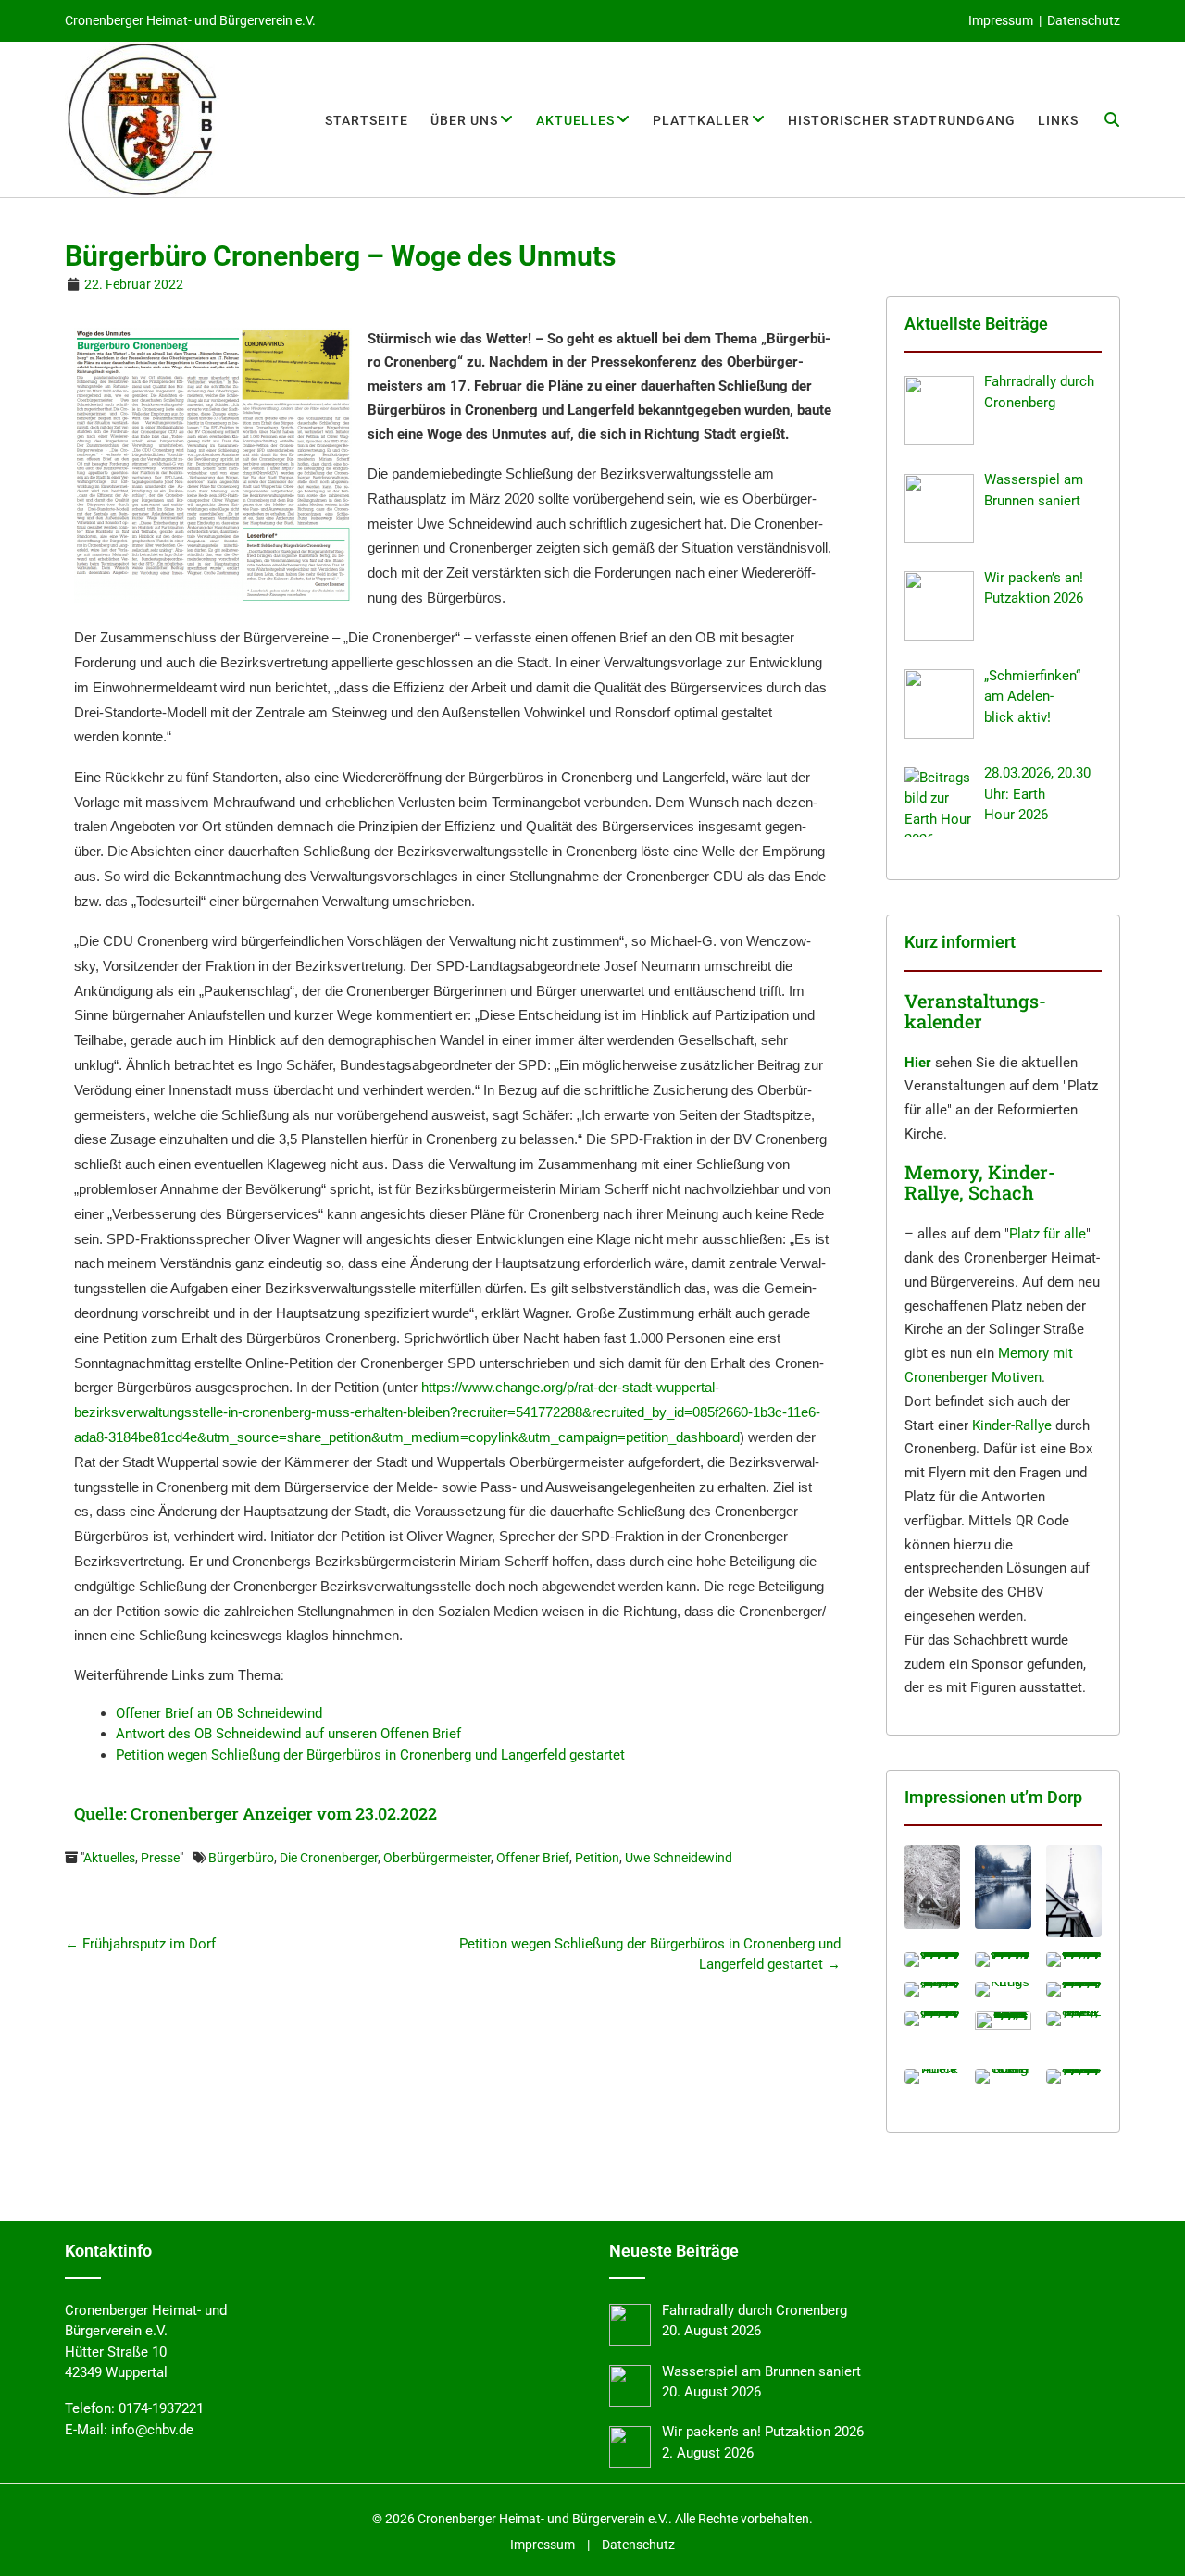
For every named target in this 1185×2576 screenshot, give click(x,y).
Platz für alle (1048, 1234)
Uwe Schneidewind (679, 1858)
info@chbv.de (152, 2430)
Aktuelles (109, 1858)
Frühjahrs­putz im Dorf (140, 1944)
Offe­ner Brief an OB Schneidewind (219, 1713)
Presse (160, 1858)
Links (1058, 120)
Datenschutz (1084, 20)
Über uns (464, 120)
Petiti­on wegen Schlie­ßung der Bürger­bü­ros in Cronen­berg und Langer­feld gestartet (370, 1755)
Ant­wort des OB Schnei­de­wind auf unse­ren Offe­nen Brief (288, 1734)
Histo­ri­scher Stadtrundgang (902, 120)
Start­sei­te (367, 120)
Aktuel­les (575, 120)
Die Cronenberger (329, 1858)
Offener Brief (533, 1858)
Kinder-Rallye (1012, 1425)
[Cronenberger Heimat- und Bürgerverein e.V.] (143, 119)
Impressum (1001, 20)
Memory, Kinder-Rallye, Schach (980, 1182)
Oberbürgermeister (437, 1858)
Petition (597, 1858)
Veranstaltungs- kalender (975, 1011)
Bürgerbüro (241, 1858)
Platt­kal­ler (701, 120)
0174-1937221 (161, 2408)
